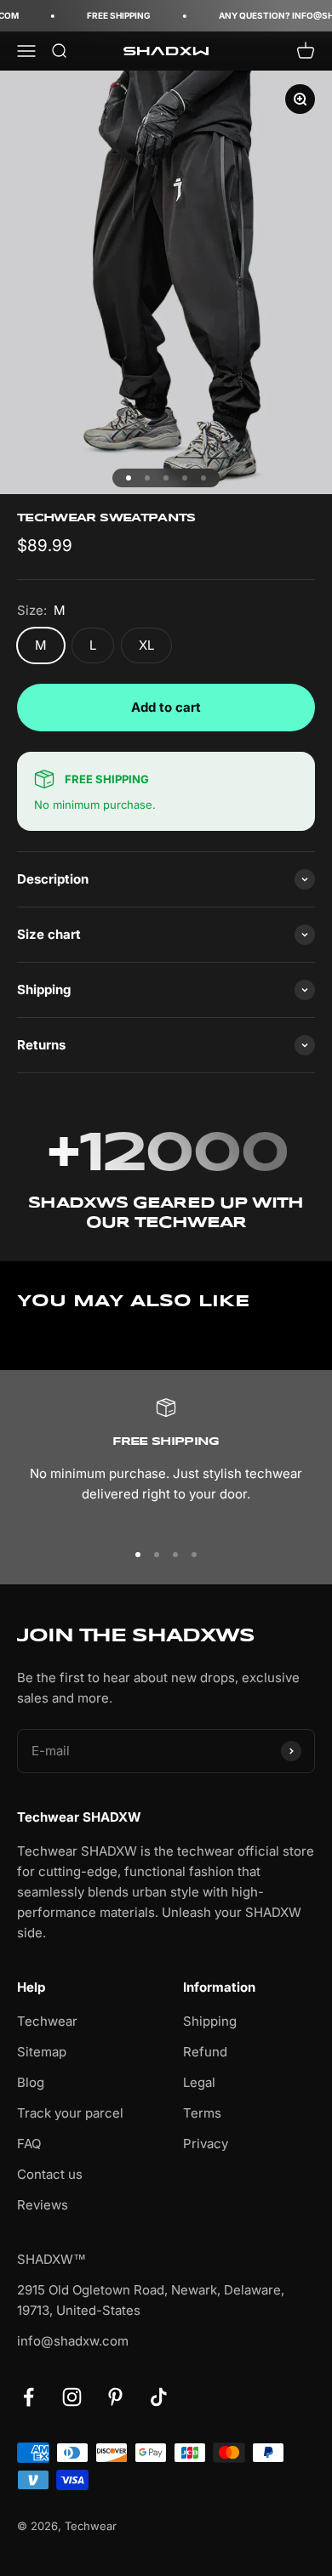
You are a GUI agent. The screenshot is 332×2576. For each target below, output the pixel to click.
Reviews (43, 2205)
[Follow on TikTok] (159, 2397)
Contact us (50, 2174)
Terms (202, 2113)
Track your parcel (70, 2113)
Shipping (210, 2021)
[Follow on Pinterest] (115, 2397)
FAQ (29, 2144)
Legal (199, 2082)
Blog (31, 2082)
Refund (205, 2052)
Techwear (47, 2021)
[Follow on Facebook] (29, 2397)
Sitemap (42, 2052)
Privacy (206, 2144)
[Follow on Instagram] (72, 2397)
